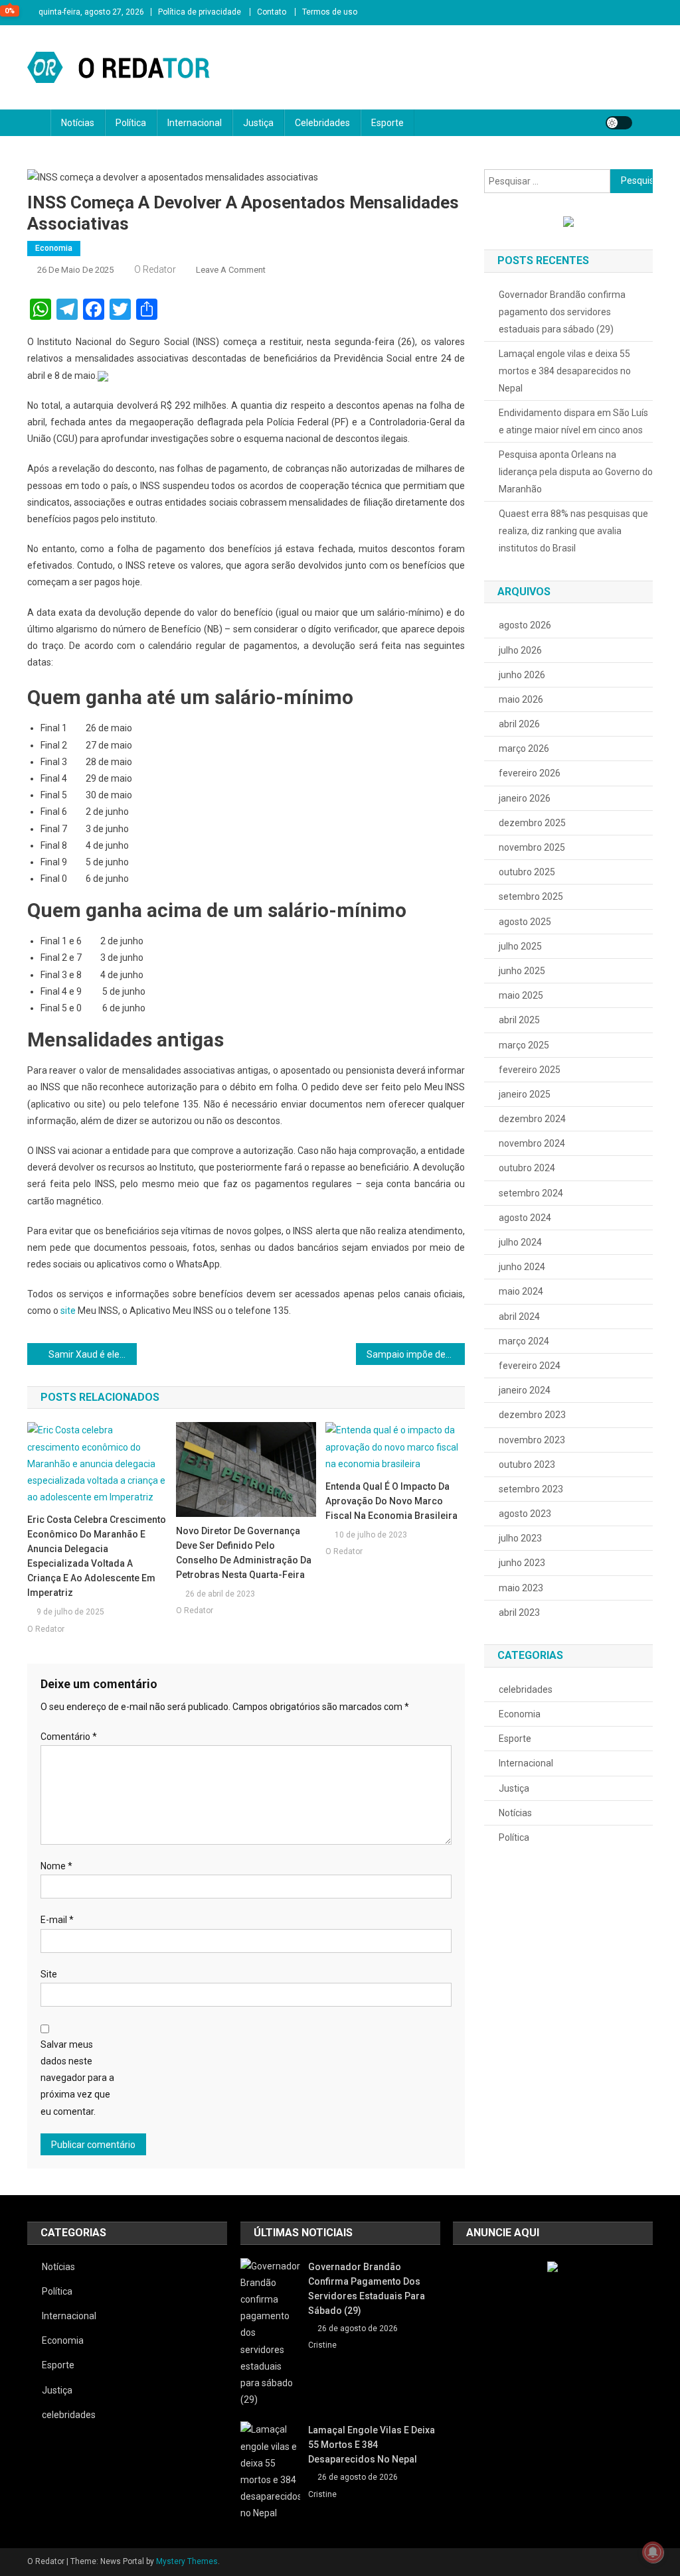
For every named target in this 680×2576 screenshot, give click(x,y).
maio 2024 (521, 1291)
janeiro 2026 (525, 798)
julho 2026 (520, 650)
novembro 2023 (532, 1440)
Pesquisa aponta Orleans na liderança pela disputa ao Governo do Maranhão (576, 472)
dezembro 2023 (532, 1415)
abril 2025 (519, 1020)
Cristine (322, 2345)
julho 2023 (520, 1538)
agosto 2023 (525, 1514)
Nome (56, 1866)
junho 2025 (522, 971)
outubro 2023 (527, 1465)
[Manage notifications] (653, 2552)
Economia (54, 248)
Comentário (69, 1737)
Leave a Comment (231, 270)
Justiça (258, 123)
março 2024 (524, 1341)
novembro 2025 (532, 847)
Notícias (78, 123)
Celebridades (322, 123)
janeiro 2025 (525, 1094)
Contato (272, 12)
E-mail (57, 1920)
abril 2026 (519, 724)
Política (131, 123)
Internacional (195, 123)
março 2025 (524, 1045)
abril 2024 (519, 1317)
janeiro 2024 (525, 1390)
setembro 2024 (531, 1193)
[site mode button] (619, 123)
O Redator (155, 269)
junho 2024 (522, 1267)
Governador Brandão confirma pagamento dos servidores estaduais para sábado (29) (562, 312)
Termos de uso (330, 12)
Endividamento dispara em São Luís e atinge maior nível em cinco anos (573, 421)
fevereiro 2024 (530, 1366)
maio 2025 (521, 995)
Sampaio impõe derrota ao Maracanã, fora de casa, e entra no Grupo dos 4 (416, 1354)
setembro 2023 (531, 1489)
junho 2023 (522, 1563)
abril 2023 (519, 1612)
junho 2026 (522, 675)
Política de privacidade (200, 12)
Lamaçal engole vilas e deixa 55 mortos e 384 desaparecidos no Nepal (565, 371)
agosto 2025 (525, 922)
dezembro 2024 (532, 1119)
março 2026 (524, 749)
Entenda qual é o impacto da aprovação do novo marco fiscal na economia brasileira (391, 1501)
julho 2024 (520, 1242)
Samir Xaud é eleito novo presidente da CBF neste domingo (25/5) (93, 1354)
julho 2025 (520, 946)
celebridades (526, 1689)
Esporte (387, 123)
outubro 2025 (527, 872)
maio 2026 (521, 699)
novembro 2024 (532, 1143)
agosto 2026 (525, 625)
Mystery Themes (187, 2561)
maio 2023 (521, 1588)
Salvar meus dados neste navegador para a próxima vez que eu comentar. (77, 2078)
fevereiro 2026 (530, 773)
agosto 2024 (525, 1218)
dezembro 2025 (532, 823)
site (68, 1311)
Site (49, 1974)
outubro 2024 (527, 1168)
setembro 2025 (531, 896)
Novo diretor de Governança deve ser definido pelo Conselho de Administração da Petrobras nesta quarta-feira (244, 1553)
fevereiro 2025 (530, 1070)
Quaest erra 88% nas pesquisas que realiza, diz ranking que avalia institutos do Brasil (573, 531)
